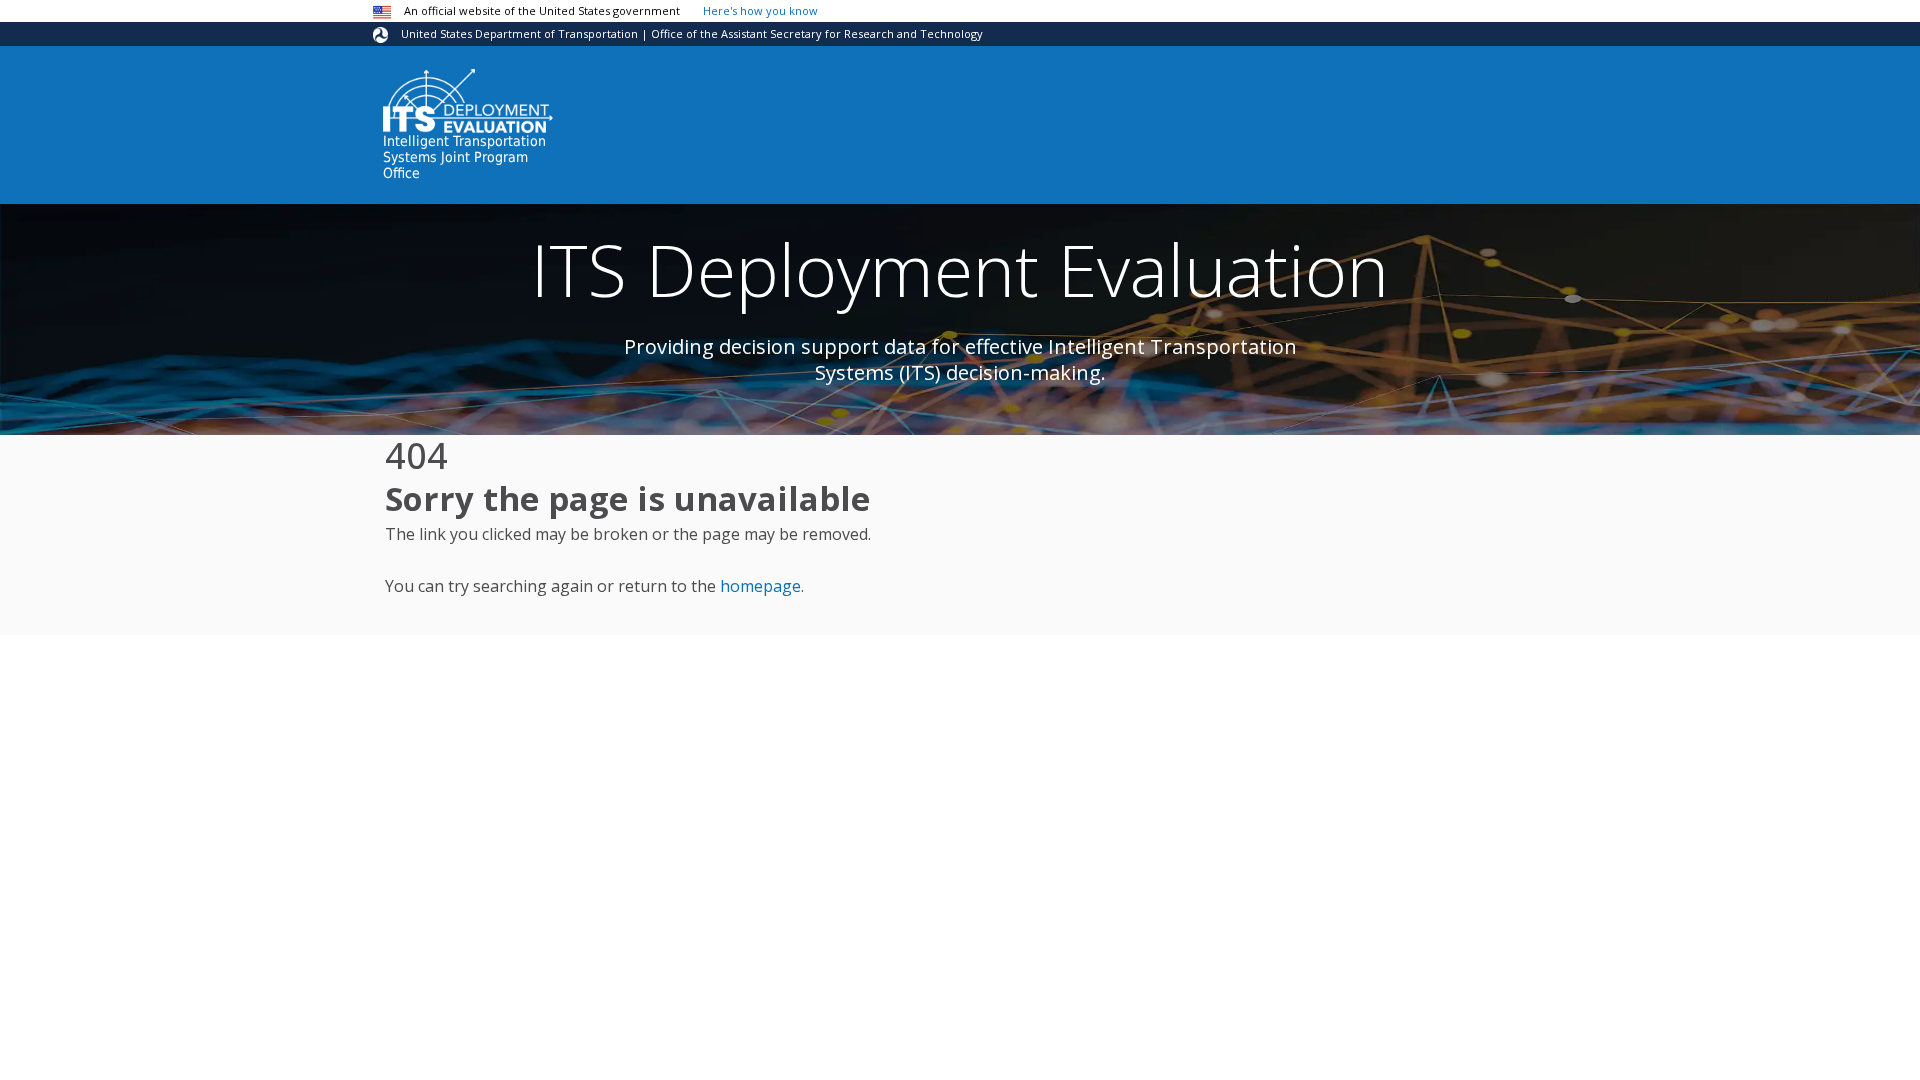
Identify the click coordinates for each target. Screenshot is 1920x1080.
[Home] (468, 101)
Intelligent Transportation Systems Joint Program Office (464, 157)
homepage (760, 586)
